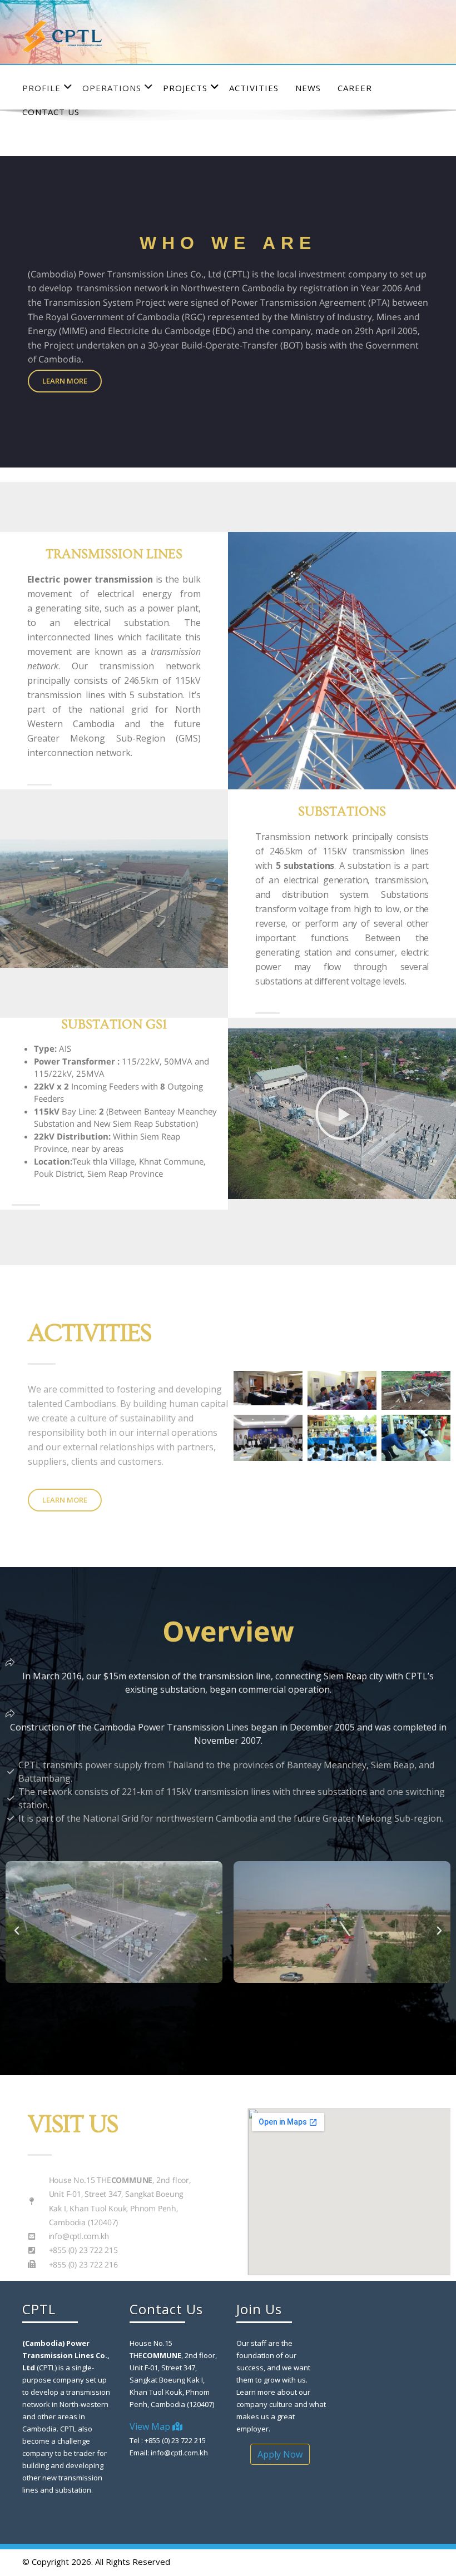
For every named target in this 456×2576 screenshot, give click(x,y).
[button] (342, 1113)
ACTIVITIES (254, 88)
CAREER (355, 88)
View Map (151, 2426)
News (308, 88)
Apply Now (280, 2454)
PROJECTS (185, 88)
